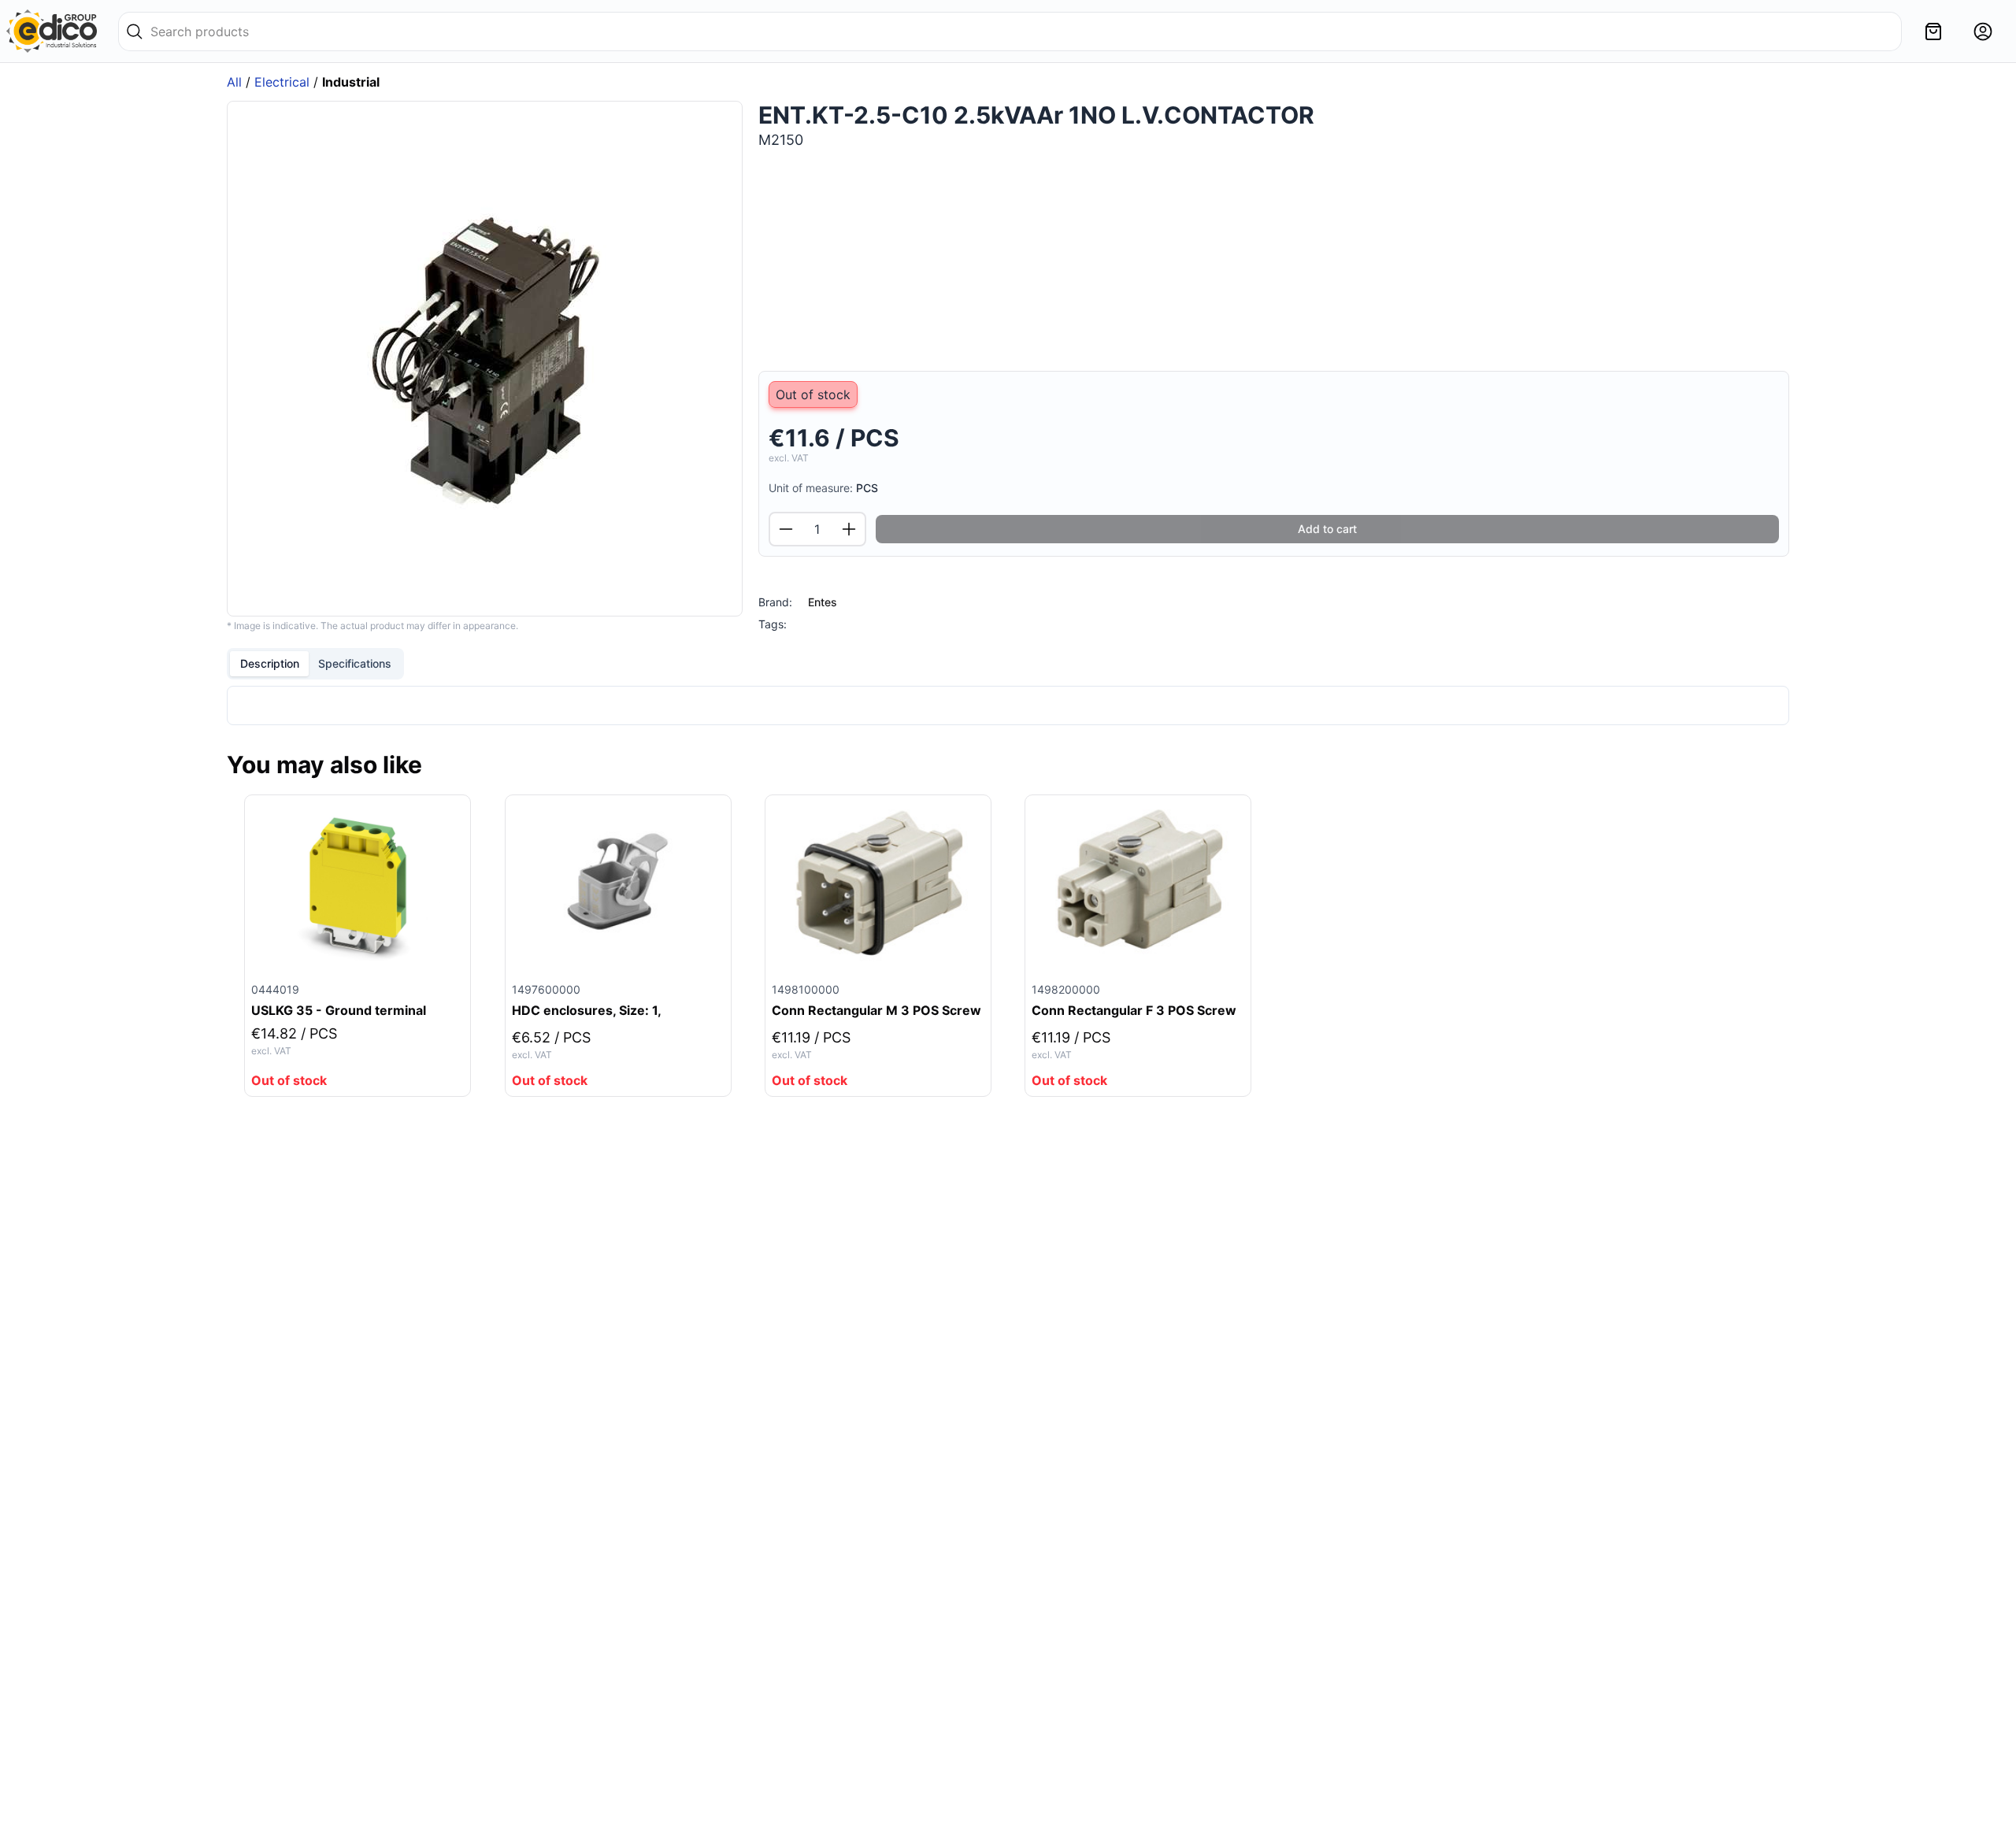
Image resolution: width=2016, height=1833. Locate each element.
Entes (823, 602)
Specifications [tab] (355, 663)
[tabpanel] (1008, 705)
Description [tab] (270, 663)
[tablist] (315, 664)
